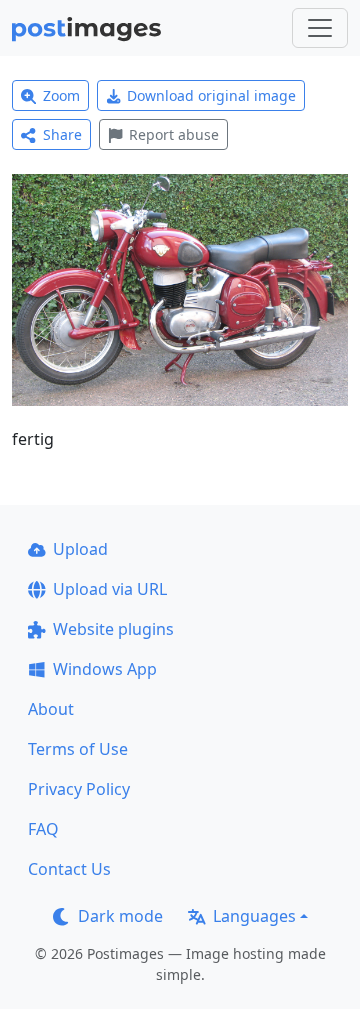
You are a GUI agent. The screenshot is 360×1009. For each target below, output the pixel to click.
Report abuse (174, 134)
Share (62, 134)
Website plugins (113, 629)
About (51, 709)
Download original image (211, 95)
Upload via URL (110, 589)
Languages (254, 916)
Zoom (61, 95)
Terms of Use (78, 749)
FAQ (43, 829)
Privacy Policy (79, 789)
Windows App (105, 669)
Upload (80, 549)
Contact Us (69, 869)
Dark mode (120, 916)
